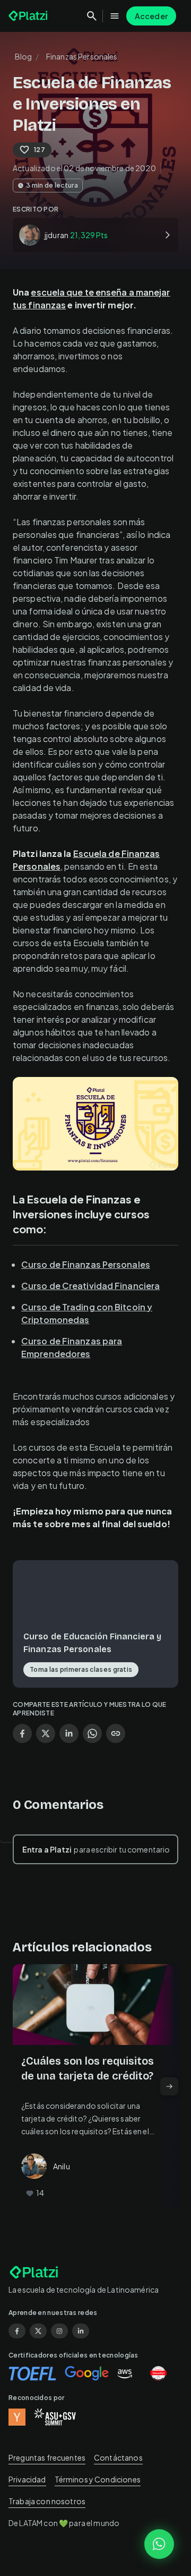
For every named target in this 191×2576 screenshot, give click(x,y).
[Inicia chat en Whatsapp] (159, 2544)
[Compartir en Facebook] (22, 1733)
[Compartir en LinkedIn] (69, 1733)
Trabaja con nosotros (47, 2501)
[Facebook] (17, 2331)
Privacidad (27, 2479)
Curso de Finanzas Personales (86, 1264)
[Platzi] (29, 16)
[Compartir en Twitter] (46, 1733)
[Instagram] (59, 2331)
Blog (24, 56)
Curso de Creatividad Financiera (90, 1286)
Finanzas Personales (82, 56)
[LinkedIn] (81, 2331)
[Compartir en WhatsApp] (92, 1733)
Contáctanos (118, 2457)
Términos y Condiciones (98, 2479)
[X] (38, 2331)
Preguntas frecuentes (47, 2457)
